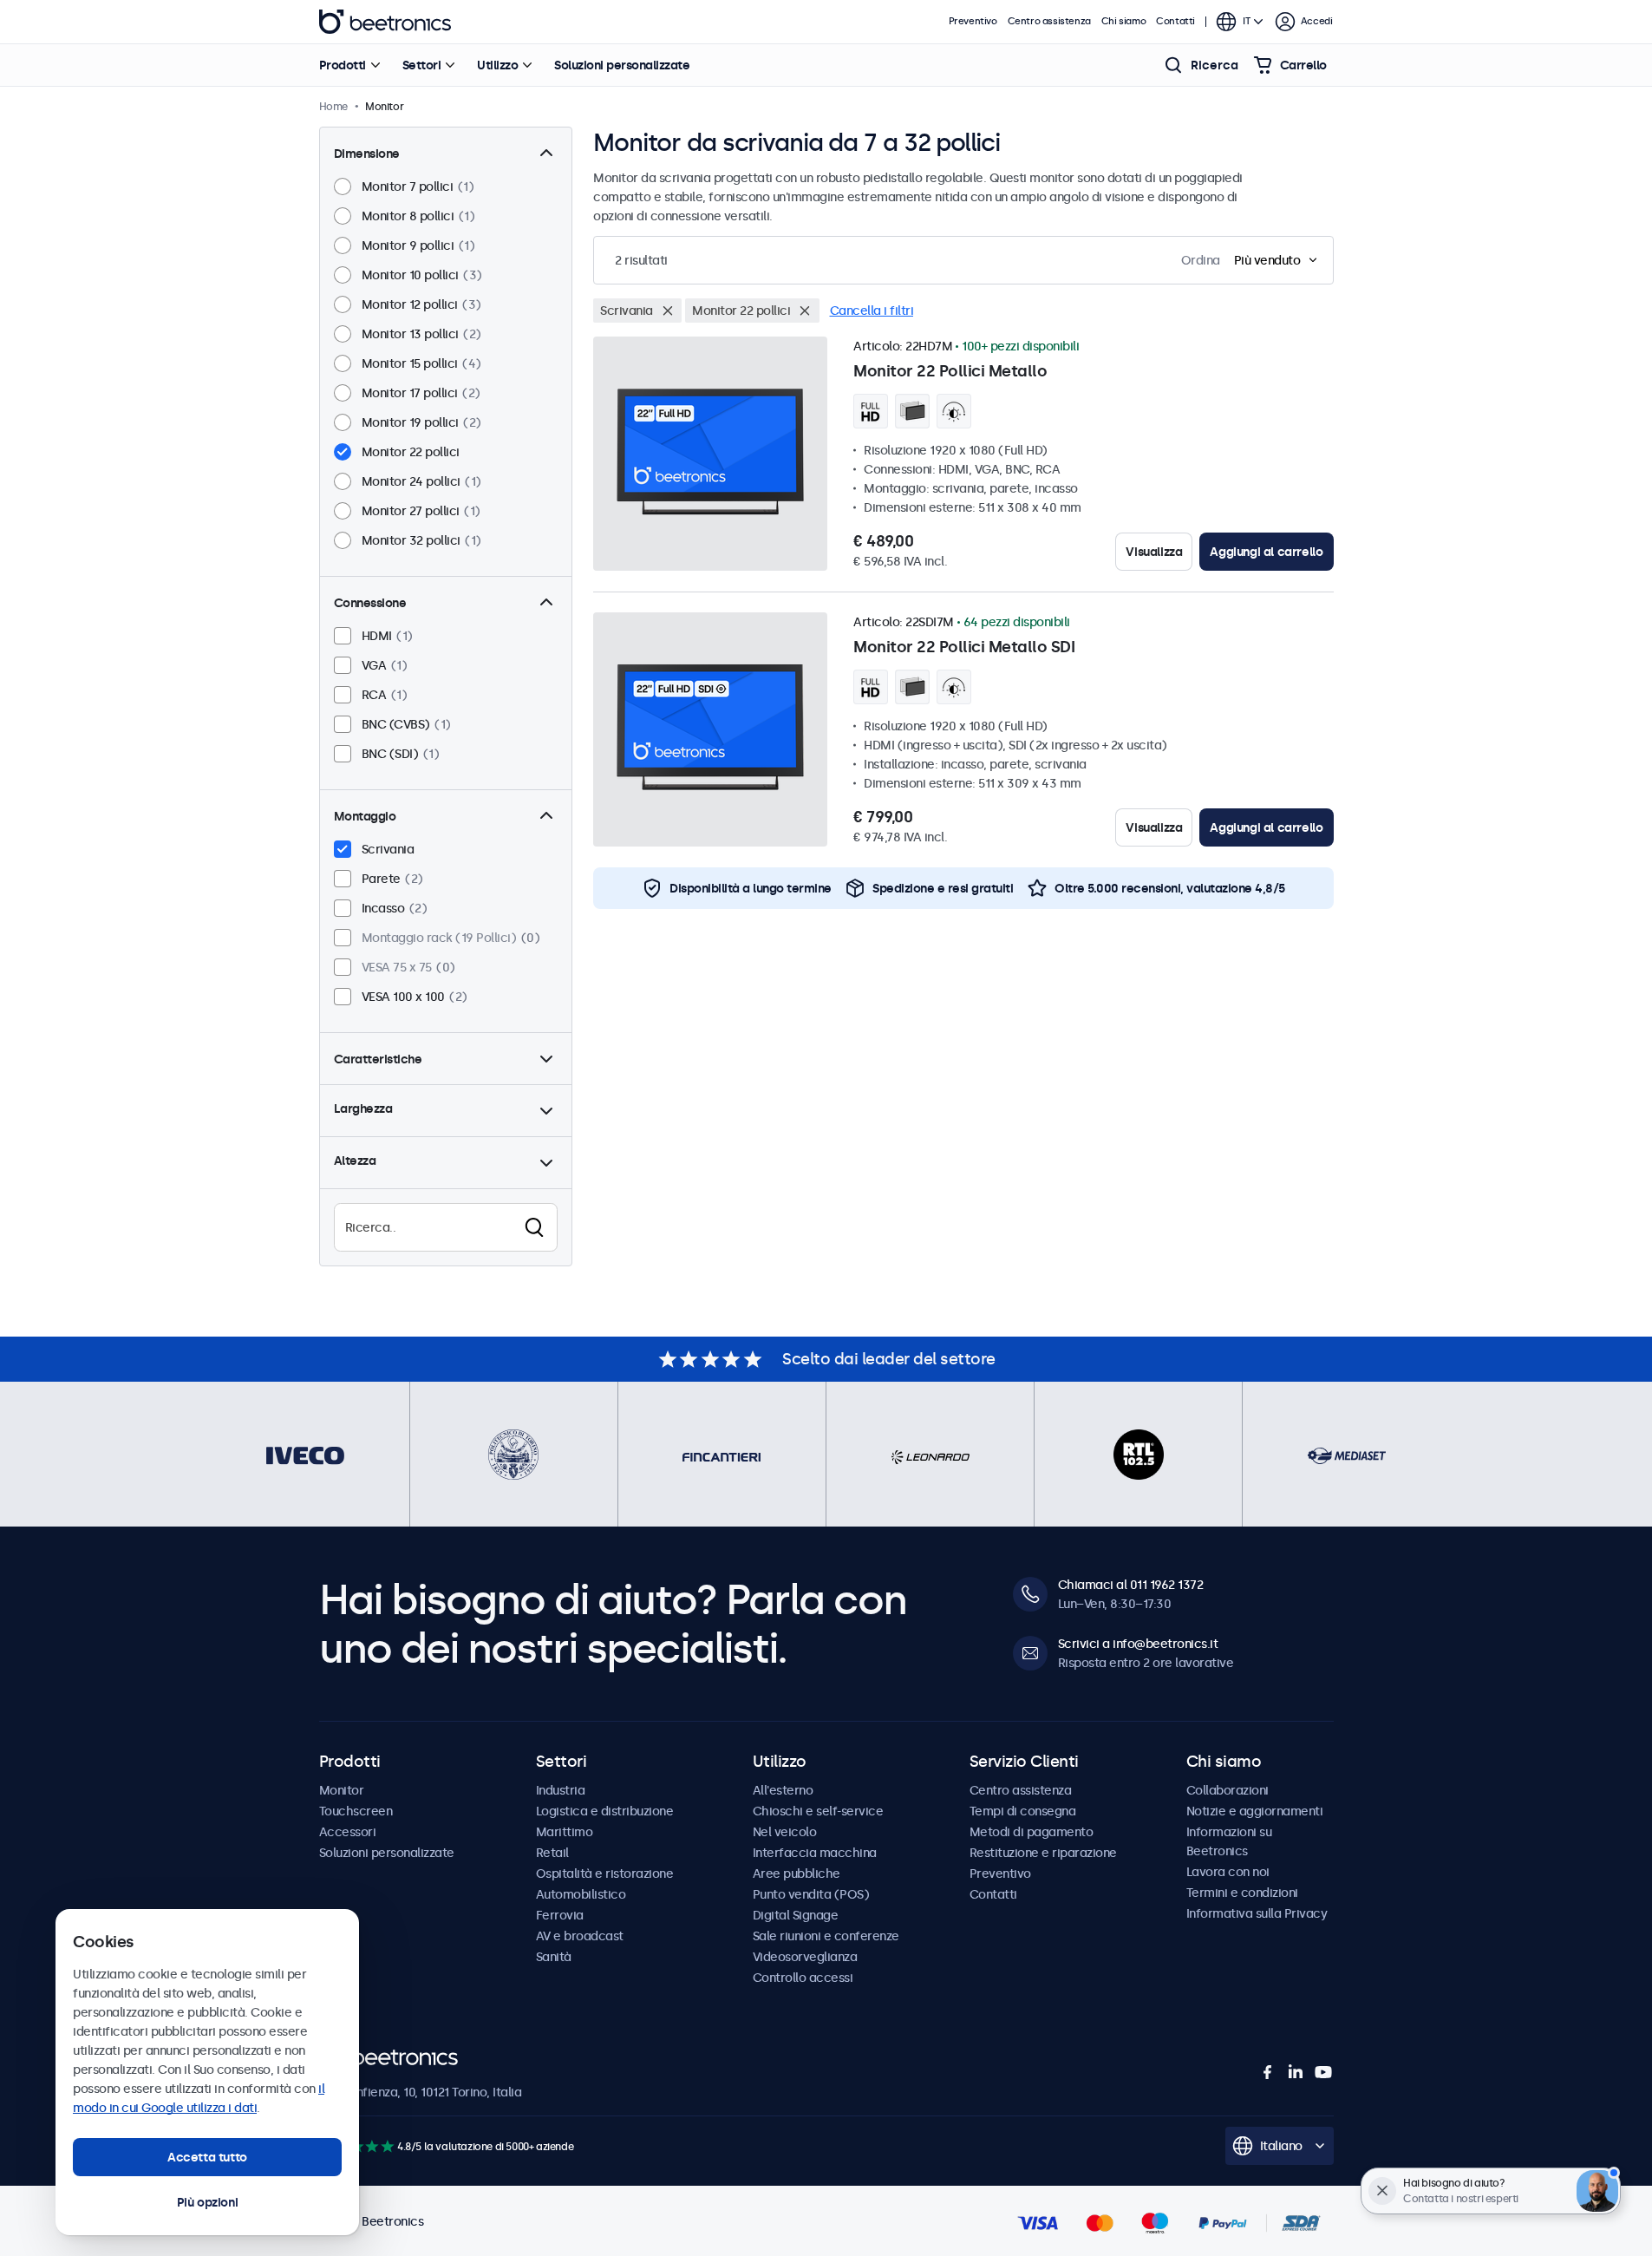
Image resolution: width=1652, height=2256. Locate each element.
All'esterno (783, 1790)
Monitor (342, 1790)
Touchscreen (356, 1811)
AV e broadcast (580, 1936)
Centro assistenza (1049, 21)
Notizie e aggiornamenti (1255, 1811)
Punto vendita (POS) (811, 1894)
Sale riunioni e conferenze (826, 1936)
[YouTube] (1323, 2072)
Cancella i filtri (872, 311)
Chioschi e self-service (818, 1811)
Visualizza (1154, 552)
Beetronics (385, 22)
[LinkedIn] (1296, 2072)
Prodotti (343, 65)
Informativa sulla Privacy (1257, 1913)
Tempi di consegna (1023, 1811)
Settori (422, 65)
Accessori (348, 1832)
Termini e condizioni (1242, 1893)
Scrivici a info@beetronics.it (1138, 1644)
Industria (561, 1790)
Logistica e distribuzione (605, 1811)
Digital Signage (796, 1915)
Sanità (554, 1957)
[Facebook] (1268, 2072)
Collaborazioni (1228, 1790)
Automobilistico (581, 1894)
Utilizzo (497, 65)
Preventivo (973, 21)
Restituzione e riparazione (1043, 1853)
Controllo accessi (803, 1978)
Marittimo (565, 1832)
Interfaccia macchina (815, 1853)
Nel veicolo (785, 1832)
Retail (552, 1853)
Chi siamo (1123, 21)
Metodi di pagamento (1032, 1832)
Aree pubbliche (797, 1873)
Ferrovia (560, 1915)
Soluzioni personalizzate (622, 65)
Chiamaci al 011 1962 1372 (1131, 1585)
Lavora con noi (1228, 1872)
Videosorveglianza (805, 1957)
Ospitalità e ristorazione (605, 1873)
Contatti (1175, 21)
